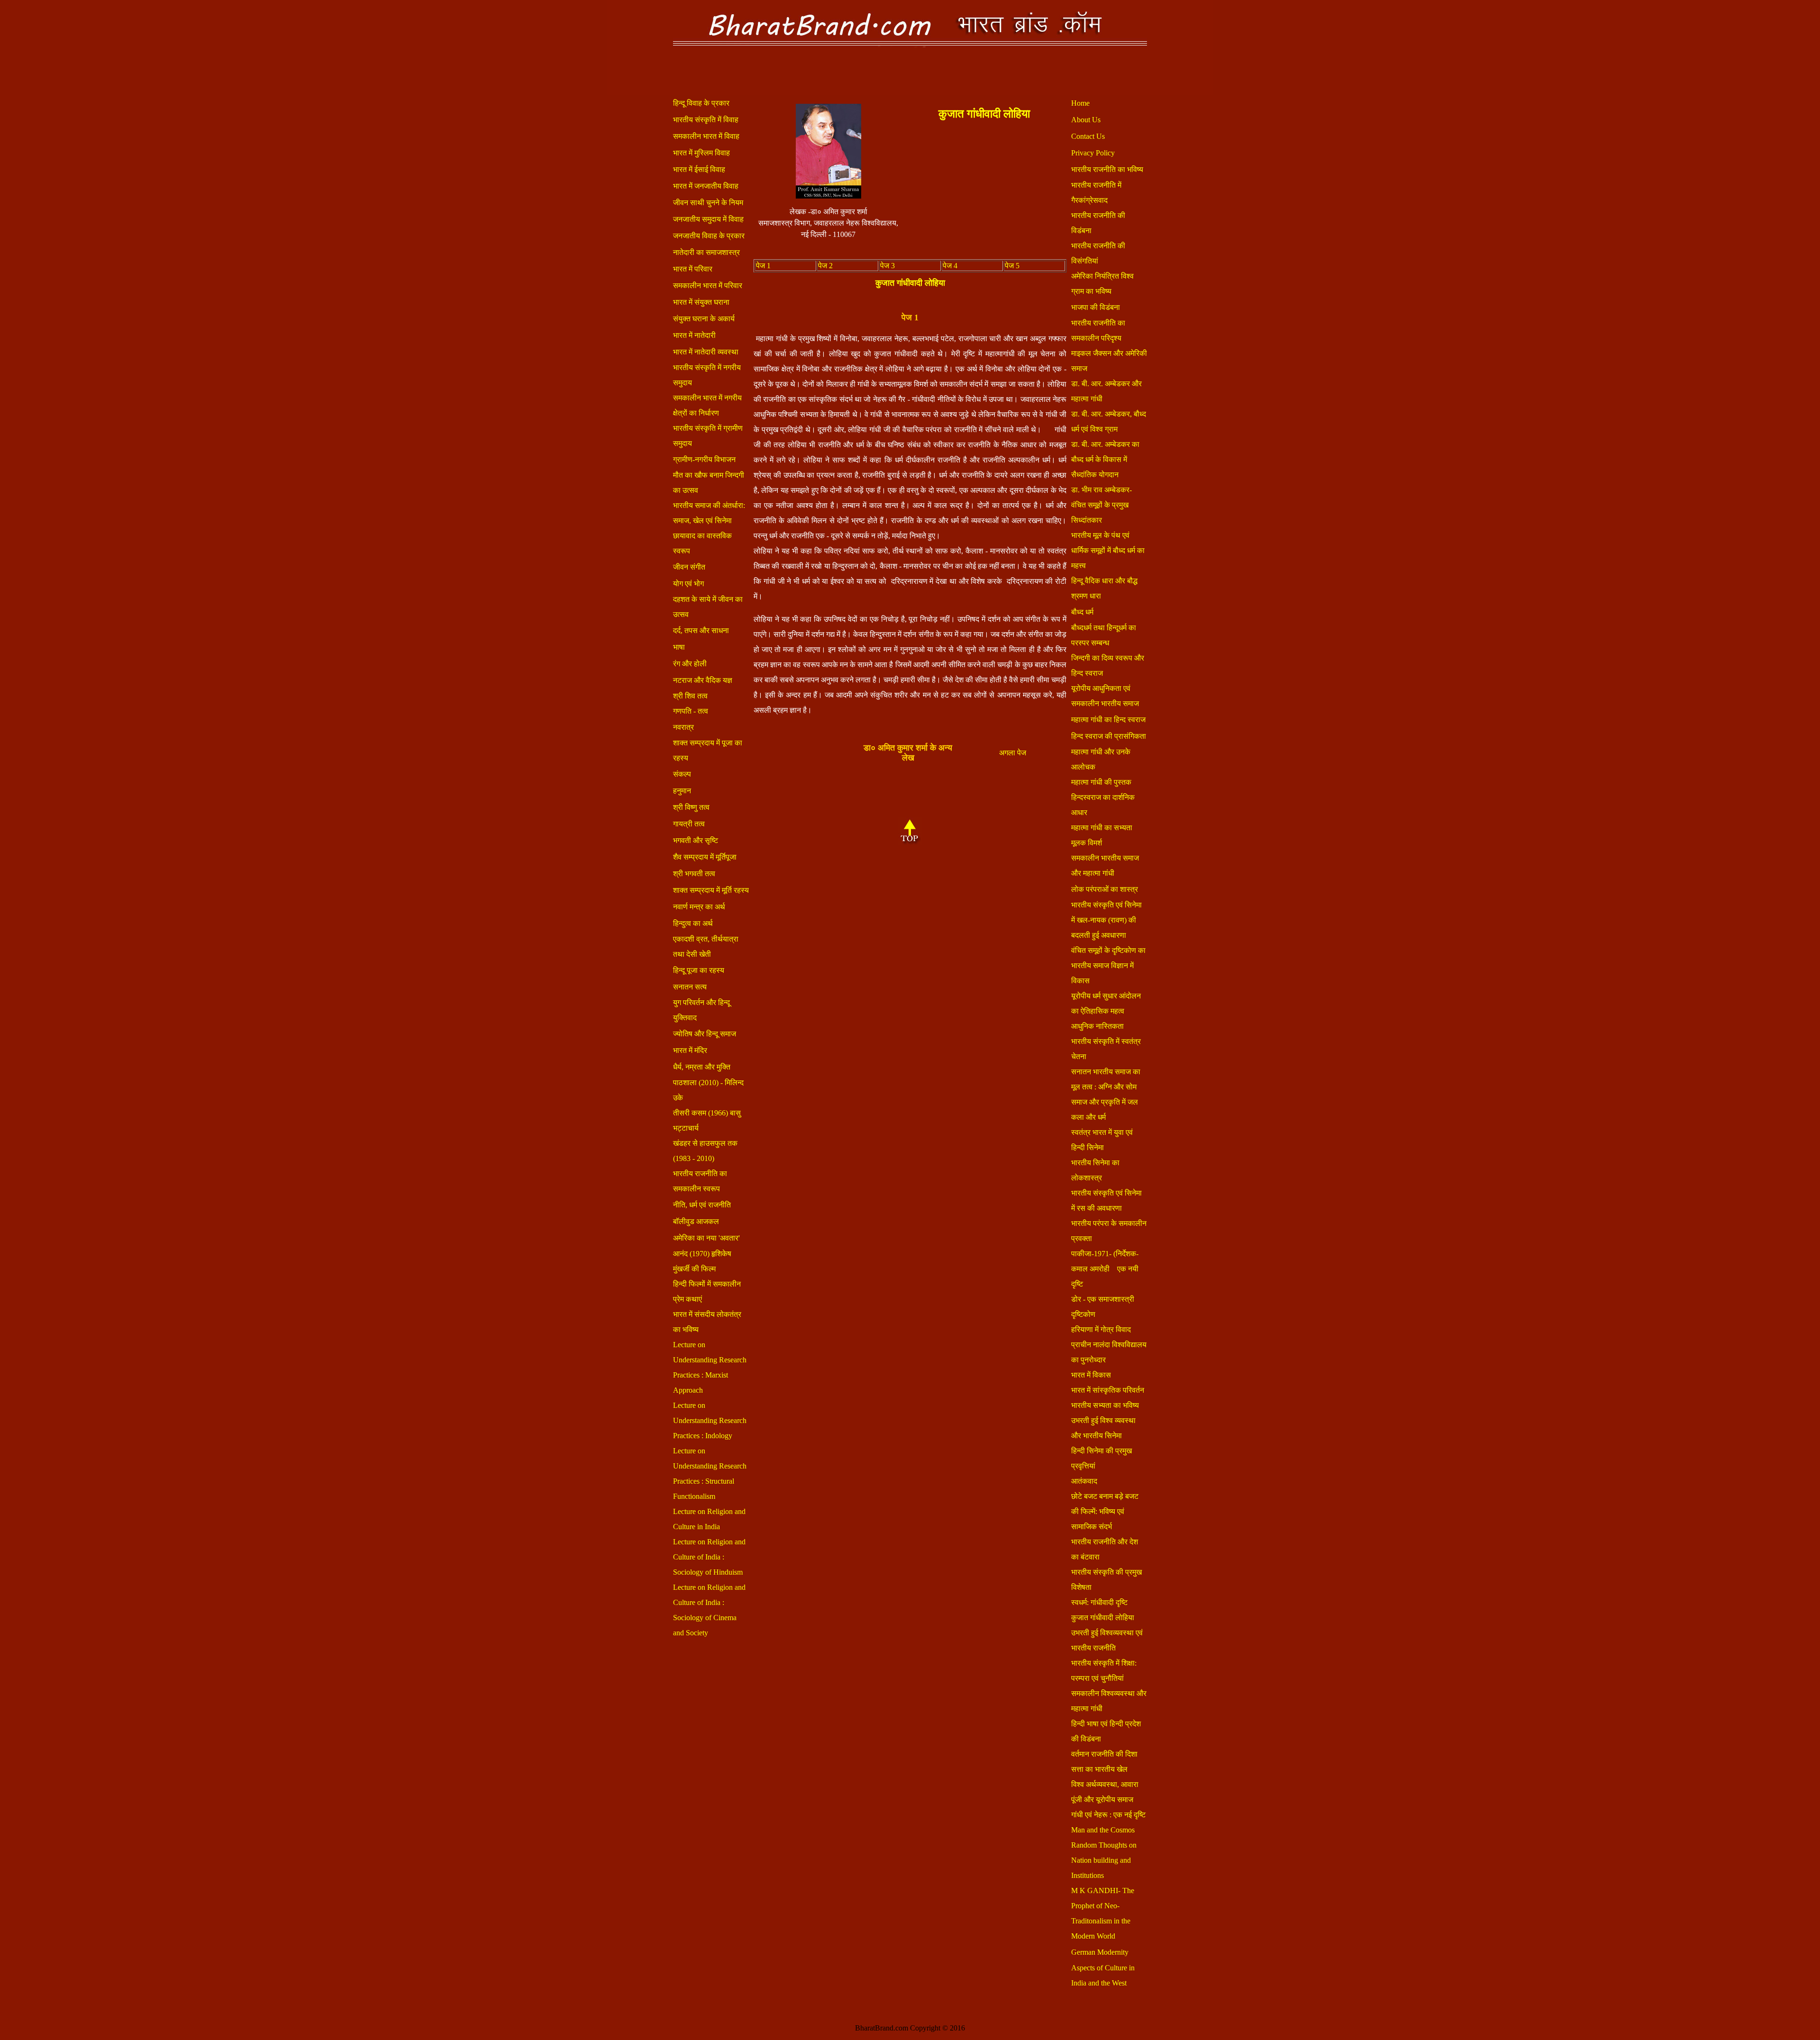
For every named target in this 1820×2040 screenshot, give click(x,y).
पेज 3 (887, 266)
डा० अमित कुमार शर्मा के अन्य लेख (908, 753)
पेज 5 (1012, 266)
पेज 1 (763, 266)
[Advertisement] (984, 191)
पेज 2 (825, 266)
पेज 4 (950, 266)
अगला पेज (1013, 753)
